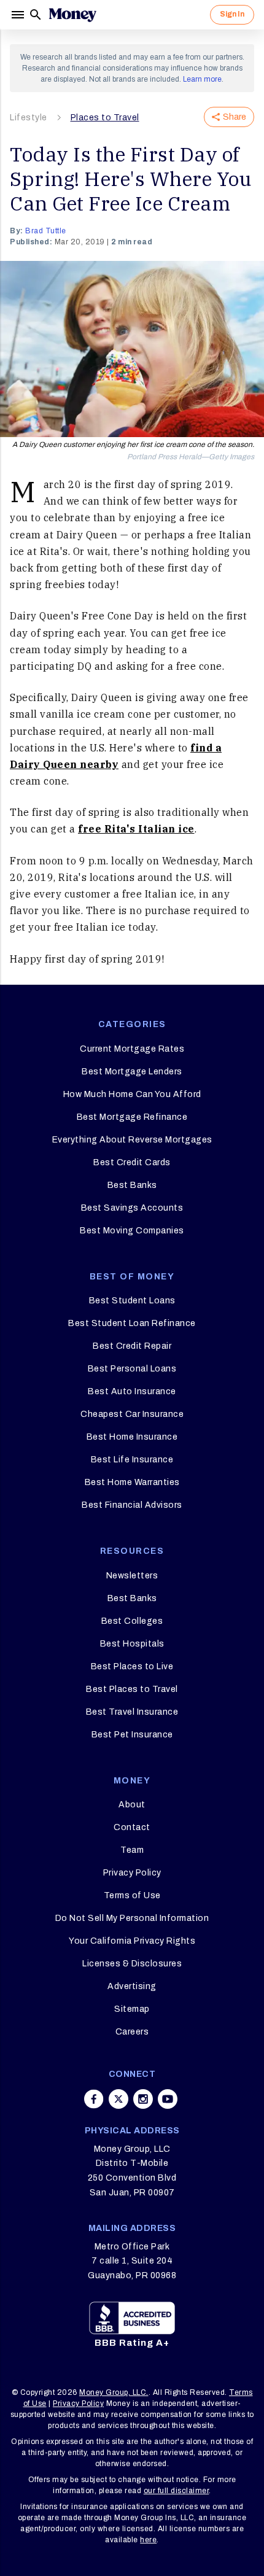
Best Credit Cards (132, 1162)
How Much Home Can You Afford (132, 1094)
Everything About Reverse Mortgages (132, 1140)
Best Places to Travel (132, 1689)
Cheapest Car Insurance (132, 1414)
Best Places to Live (132, 1666)
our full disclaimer (177, 2491)
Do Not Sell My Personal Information (132, 1918)
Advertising (132, 1986)
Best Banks (132, 1185)
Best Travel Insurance (132, 1712)
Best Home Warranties (132, 1482)
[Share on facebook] (94, 2099)
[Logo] (72, 15)
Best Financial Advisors (132, 1505)
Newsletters (132, 1576)
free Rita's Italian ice (136, 829)
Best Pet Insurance (132, 1735)
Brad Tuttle (46, 231)
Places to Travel (105, 118)
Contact (132, 1827)
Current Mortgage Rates (132, 1049)
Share (235, 117)
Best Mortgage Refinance (132, 1117)
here (148, 2540)
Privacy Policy (132, 1873)
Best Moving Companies (132, 1231)
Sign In (232, 14)
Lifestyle (29, 118)
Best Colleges (132, 1621)
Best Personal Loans (132, 1369)
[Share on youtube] (168, 2099)
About (132, 1805)
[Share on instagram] (143, 2099)
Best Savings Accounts (132, 1208)
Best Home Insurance (132, 1437)
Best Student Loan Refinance (132, 1323)
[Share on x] (118, 2099)
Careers (132, 2032)
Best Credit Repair (132, 1346)
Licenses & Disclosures (132, 1964)
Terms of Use (132, 1895)
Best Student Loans (132, 1301)
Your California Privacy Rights (132, 1941)
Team (132, 1850)
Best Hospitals (132, 1644)
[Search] (36, 15)
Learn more (202, 79)
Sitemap (132, 2009)
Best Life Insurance (132, 1460)
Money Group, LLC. (114, 2392)
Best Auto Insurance (132, 1391)
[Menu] (19, 15)
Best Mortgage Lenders (132, 1072)
